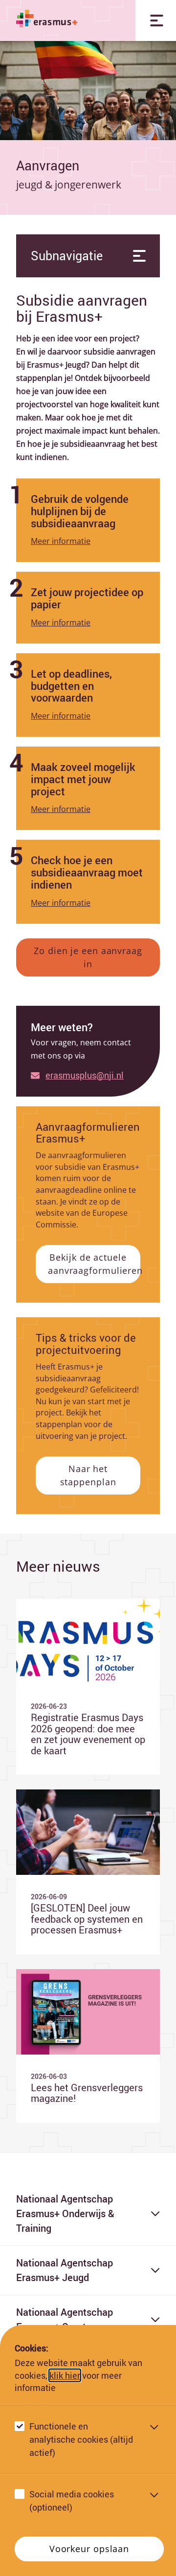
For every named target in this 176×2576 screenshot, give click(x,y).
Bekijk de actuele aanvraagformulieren (94, 1264)
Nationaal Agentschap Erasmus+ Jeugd (65, 2270)
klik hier (65, 2375)
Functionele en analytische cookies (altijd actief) (81, 2439)
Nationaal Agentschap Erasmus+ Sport (65, 2319)
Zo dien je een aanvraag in (88, 957)
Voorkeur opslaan (89, 2549)
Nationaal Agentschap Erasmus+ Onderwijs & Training (65, 2213)
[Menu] (156, 21)
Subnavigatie (67, 256)
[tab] (88, 520)
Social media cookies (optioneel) (72, 2501)
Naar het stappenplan (88, 1475)
